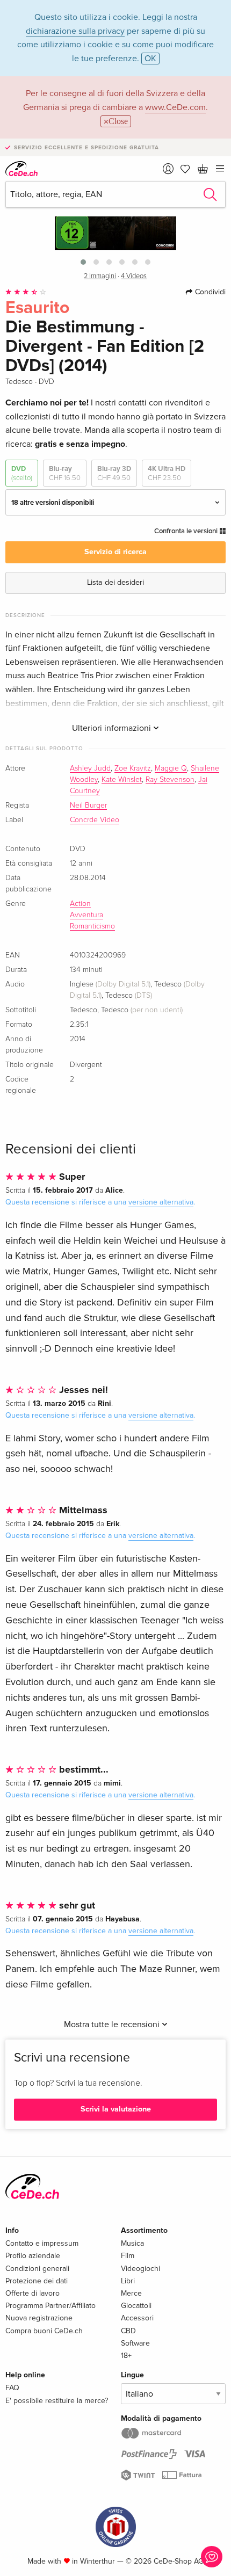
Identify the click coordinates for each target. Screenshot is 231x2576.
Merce (131, 2293)
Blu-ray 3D (114, 473)
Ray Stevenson (170, 780)
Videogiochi (140, 2269)
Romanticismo (92, 926)
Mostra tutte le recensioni (113, 2024)
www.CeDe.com (175, 107)
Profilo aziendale (33, 2256)
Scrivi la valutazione (116, 2109)
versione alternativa (161, 1202)
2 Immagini (100, 276)
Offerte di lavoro (33, 2293)
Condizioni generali (37, 2269)
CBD (128, 2331)
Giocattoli (136, 2306)
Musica (132, 2243)
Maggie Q (171, 768)
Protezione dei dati (37, 2281)
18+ (126, 2356)
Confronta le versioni (187, 531)
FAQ (12, 2388)
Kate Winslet (122, 780)
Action (80, 904)
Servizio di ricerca (115, 552)
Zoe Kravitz (133, 768)
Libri (128, 2281)
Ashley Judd (90, 768)
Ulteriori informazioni (113, 728)
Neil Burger (88, 806)
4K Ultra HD (167, 473)
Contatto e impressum (42, 2243)
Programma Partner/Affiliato (50, 2306)
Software (135, 2343)
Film (128, 2256)
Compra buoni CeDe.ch (44, 2331)
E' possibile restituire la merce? (57, 2401)
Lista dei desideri (115, 582)
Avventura (86, 915)
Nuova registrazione (39, 2318)
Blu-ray (65, 473)
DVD (22, 473)
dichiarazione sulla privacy (75, 31)
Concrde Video (95, 820)
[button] (83, 262)
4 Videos (134, 276)
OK (150, 59)
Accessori (137, 2318)
